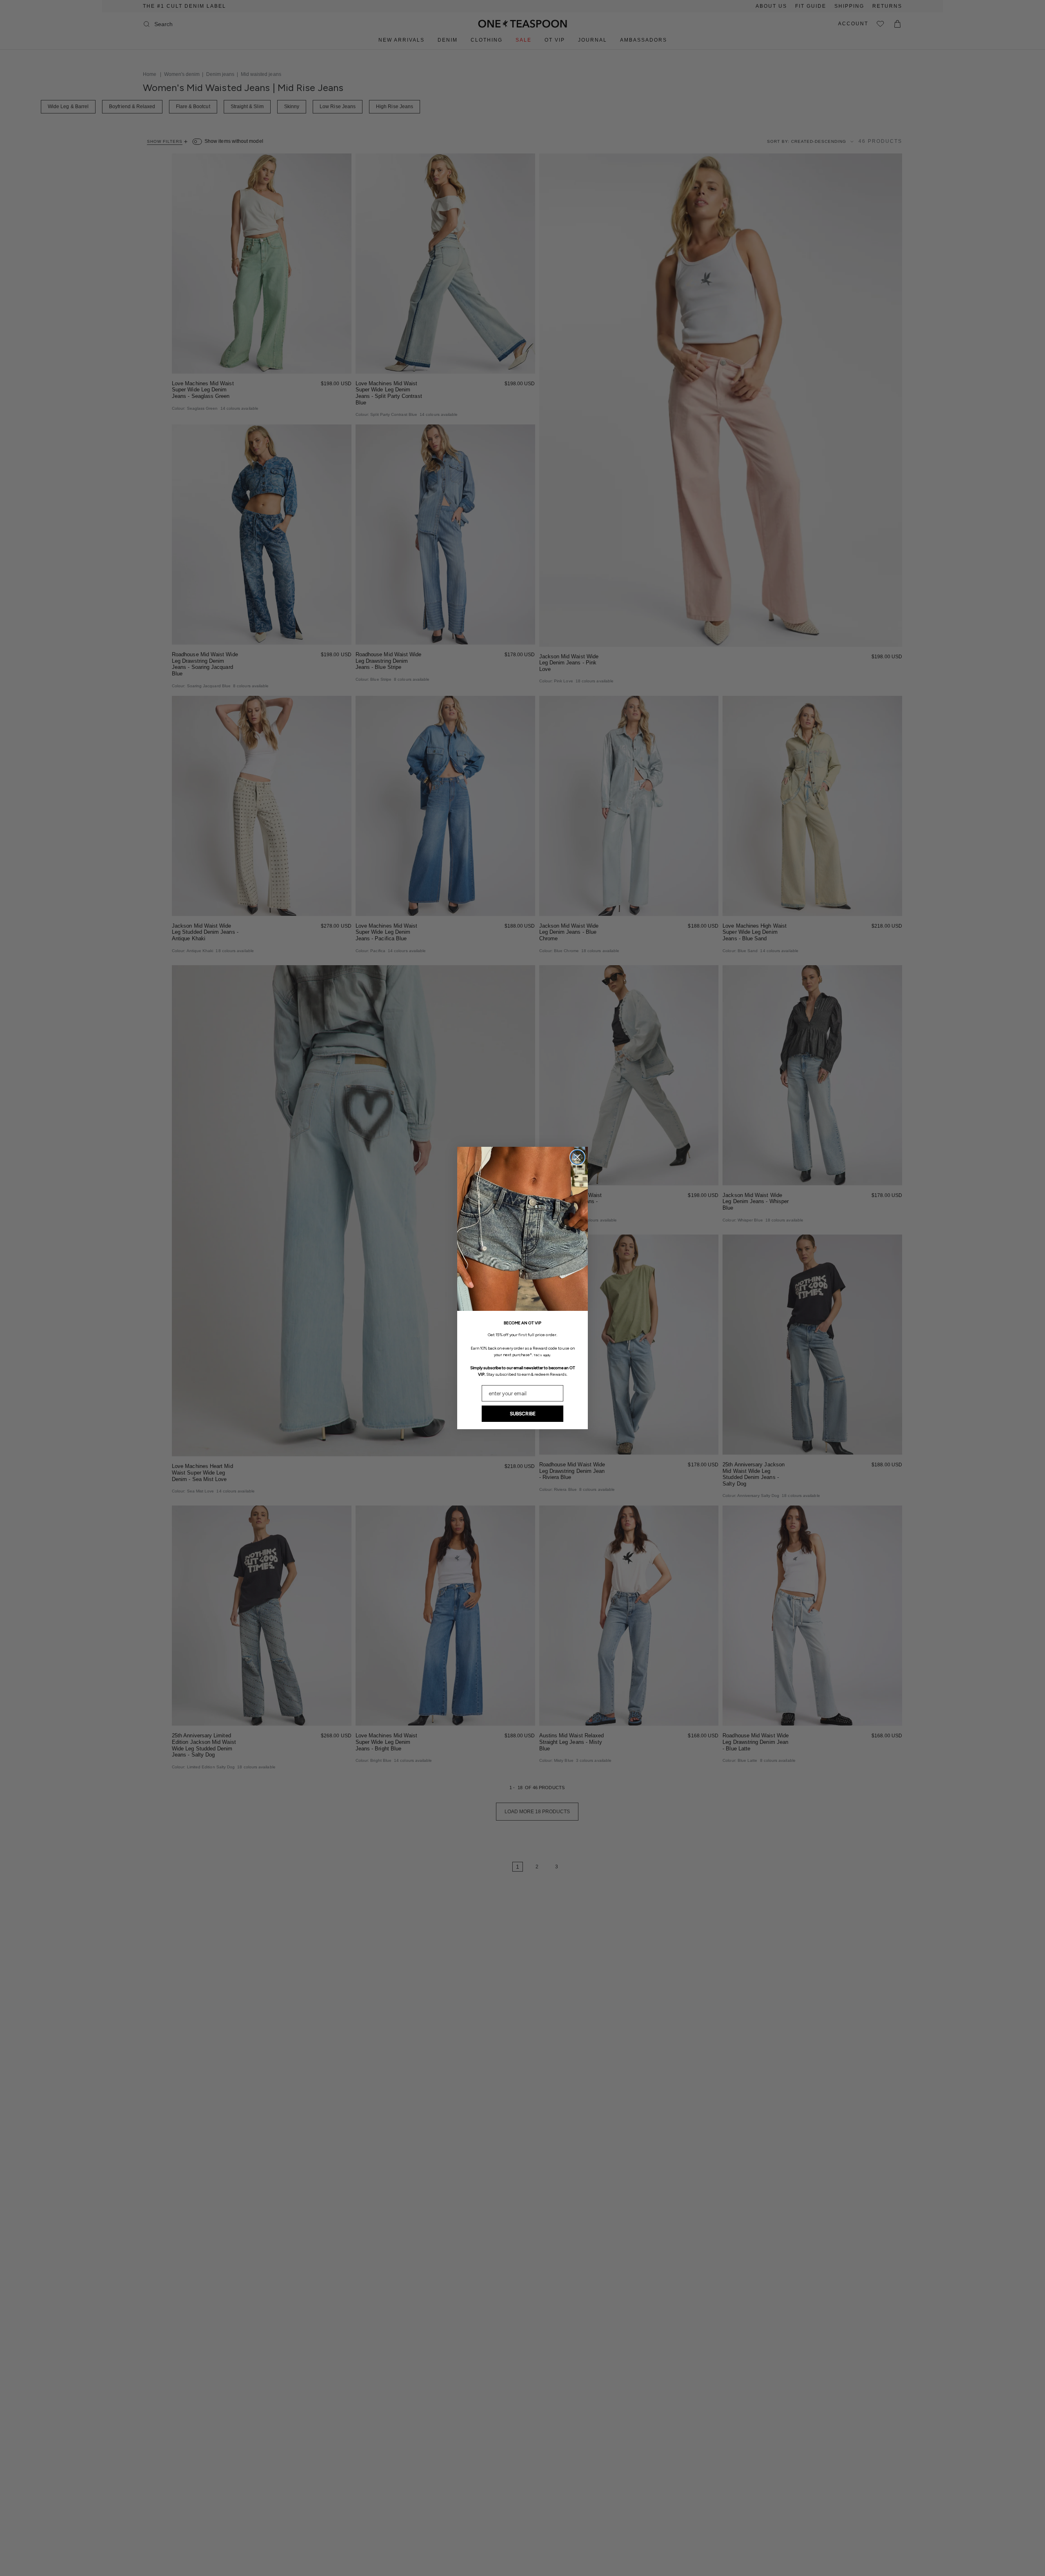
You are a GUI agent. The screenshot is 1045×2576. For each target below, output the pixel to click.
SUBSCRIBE (523, 1414)
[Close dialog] (577, 1157)
